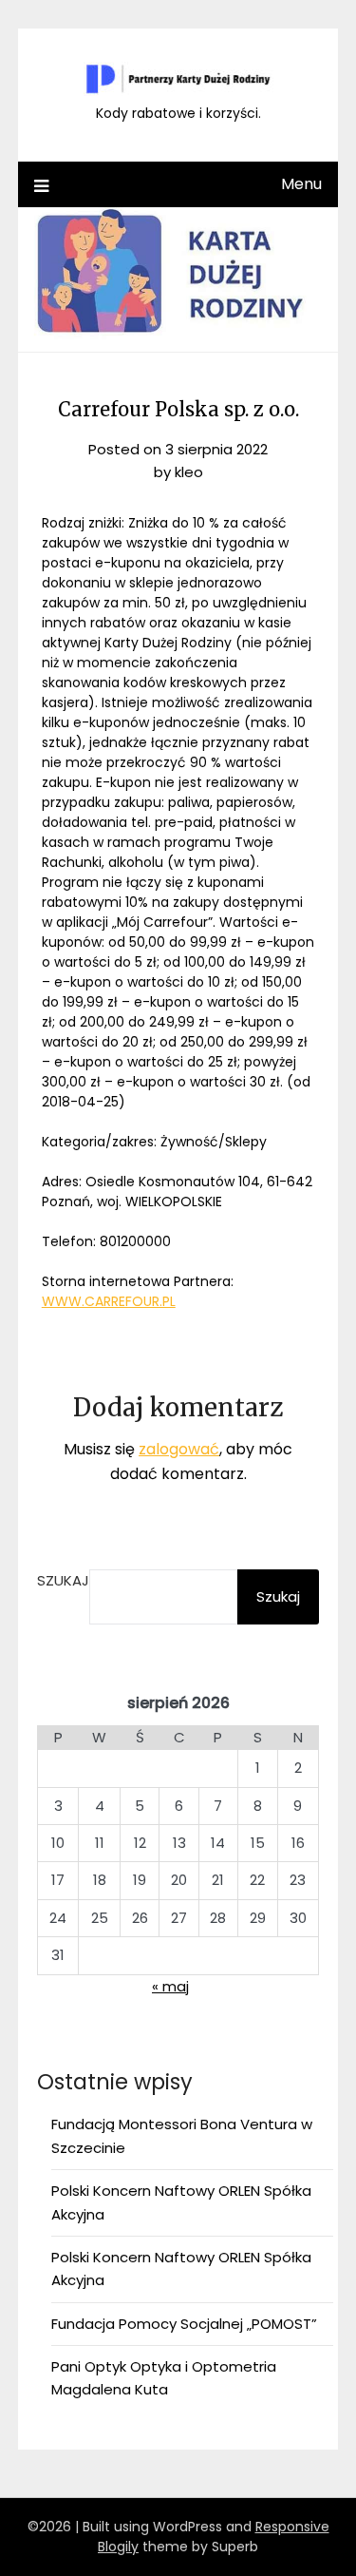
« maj (170, 1986)
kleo (189, 472)
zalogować (179, 1449)
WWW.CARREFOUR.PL (109, 1301)
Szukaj (63, 1580)
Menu (301, 184)
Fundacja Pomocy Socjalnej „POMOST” (184, 2324)
